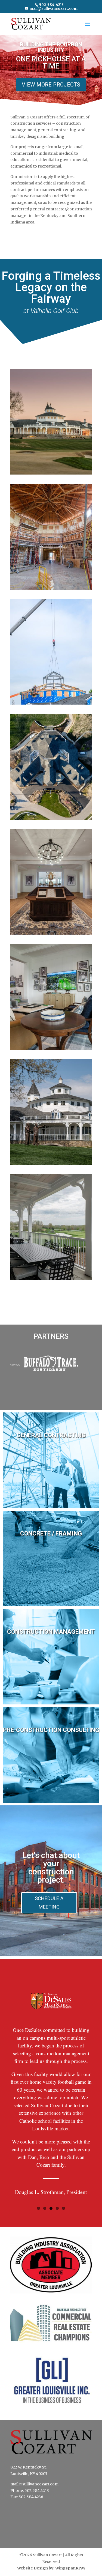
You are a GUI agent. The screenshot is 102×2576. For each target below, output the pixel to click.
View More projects (51, 85)
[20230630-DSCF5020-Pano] (51, 703)
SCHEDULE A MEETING (49, 1903)
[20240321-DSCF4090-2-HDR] (51, 473)
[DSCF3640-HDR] (51, 1278)
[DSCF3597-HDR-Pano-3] (51, 1048)
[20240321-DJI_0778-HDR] (51, 818)
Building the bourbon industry (51, 47)
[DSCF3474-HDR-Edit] (51, 933)
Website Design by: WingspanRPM (51, 2568)
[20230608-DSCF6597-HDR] (51, 588)
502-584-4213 (51, 5)
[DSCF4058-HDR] (51, 1163)
